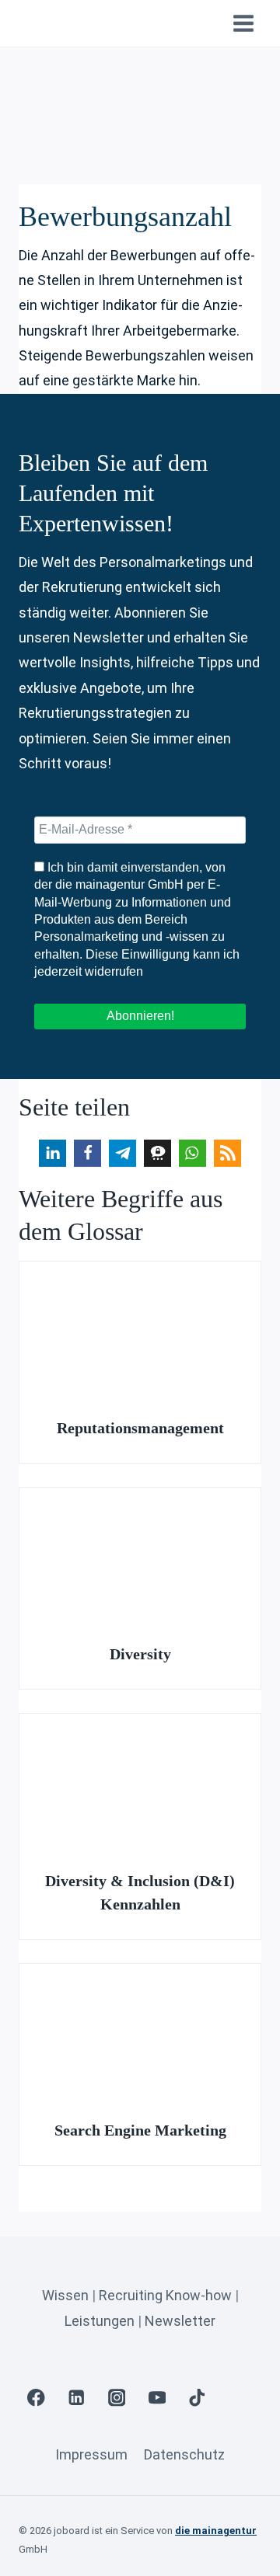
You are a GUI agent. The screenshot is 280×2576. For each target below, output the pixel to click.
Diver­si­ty (140, 1654)
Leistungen (100, 2321)
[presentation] (140, 1329)
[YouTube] (157, 2398)
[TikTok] (197, 2398)
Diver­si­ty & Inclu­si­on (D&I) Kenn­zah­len (140, 1892)
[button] (52, 1153)
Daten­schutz (184, 2454)
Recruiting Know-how (165, 2295)
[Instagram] (117, 2398)
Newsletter (180, 2321)
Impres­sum (91, 2454)
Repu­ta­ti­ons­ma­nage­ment (140, 1428)
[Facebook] (36, 2398)
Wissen (65, 2295)
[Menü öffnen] (243, 23)
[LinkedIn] (77, 2398)
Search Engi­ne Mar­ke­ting (140, 2130)
